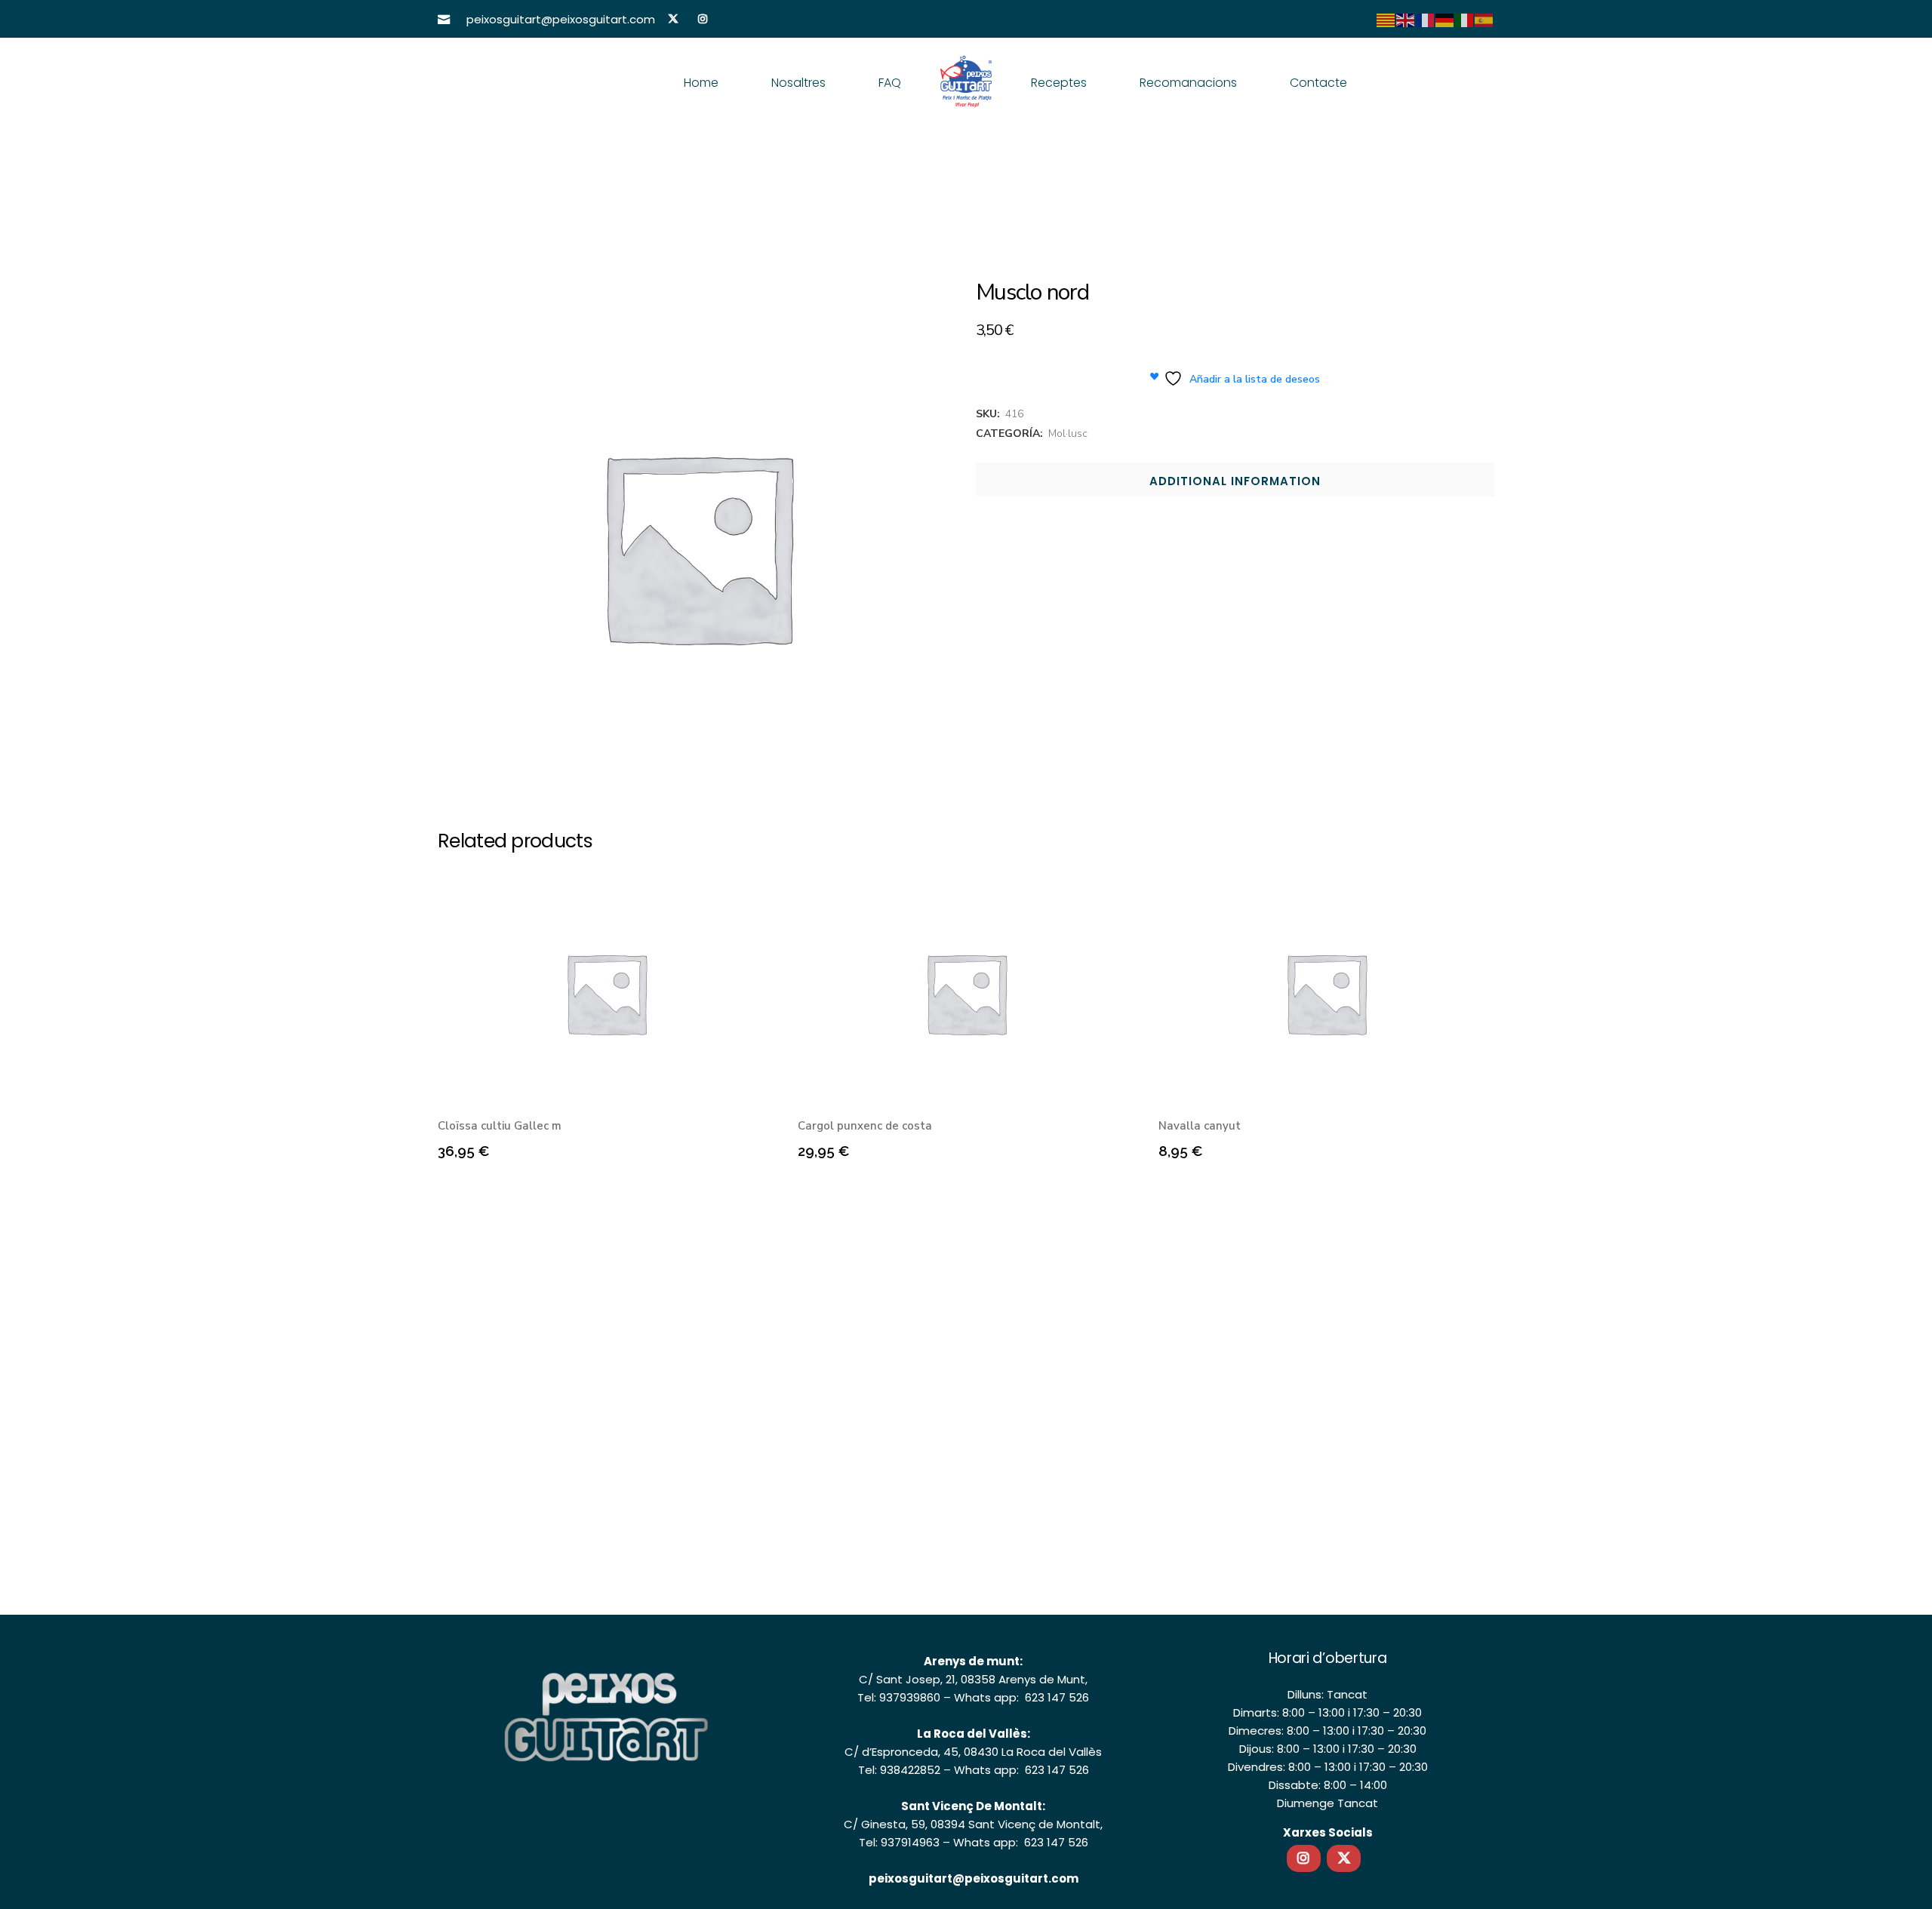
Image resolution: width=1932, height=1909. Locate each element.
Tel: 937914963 (899, 1842)
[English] (1406, 20)
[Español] (1484, 20)
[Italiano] (1465, 20)
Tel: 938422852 (899, 1770)
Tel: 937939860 (899, 1697)
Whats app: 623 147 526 (1021, 1697)
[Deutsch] (1445, 20)
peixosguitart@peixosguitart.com (974, 1878)
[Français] (1426, 20)
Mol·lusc (1068, 433)
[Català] (1386, 20)
